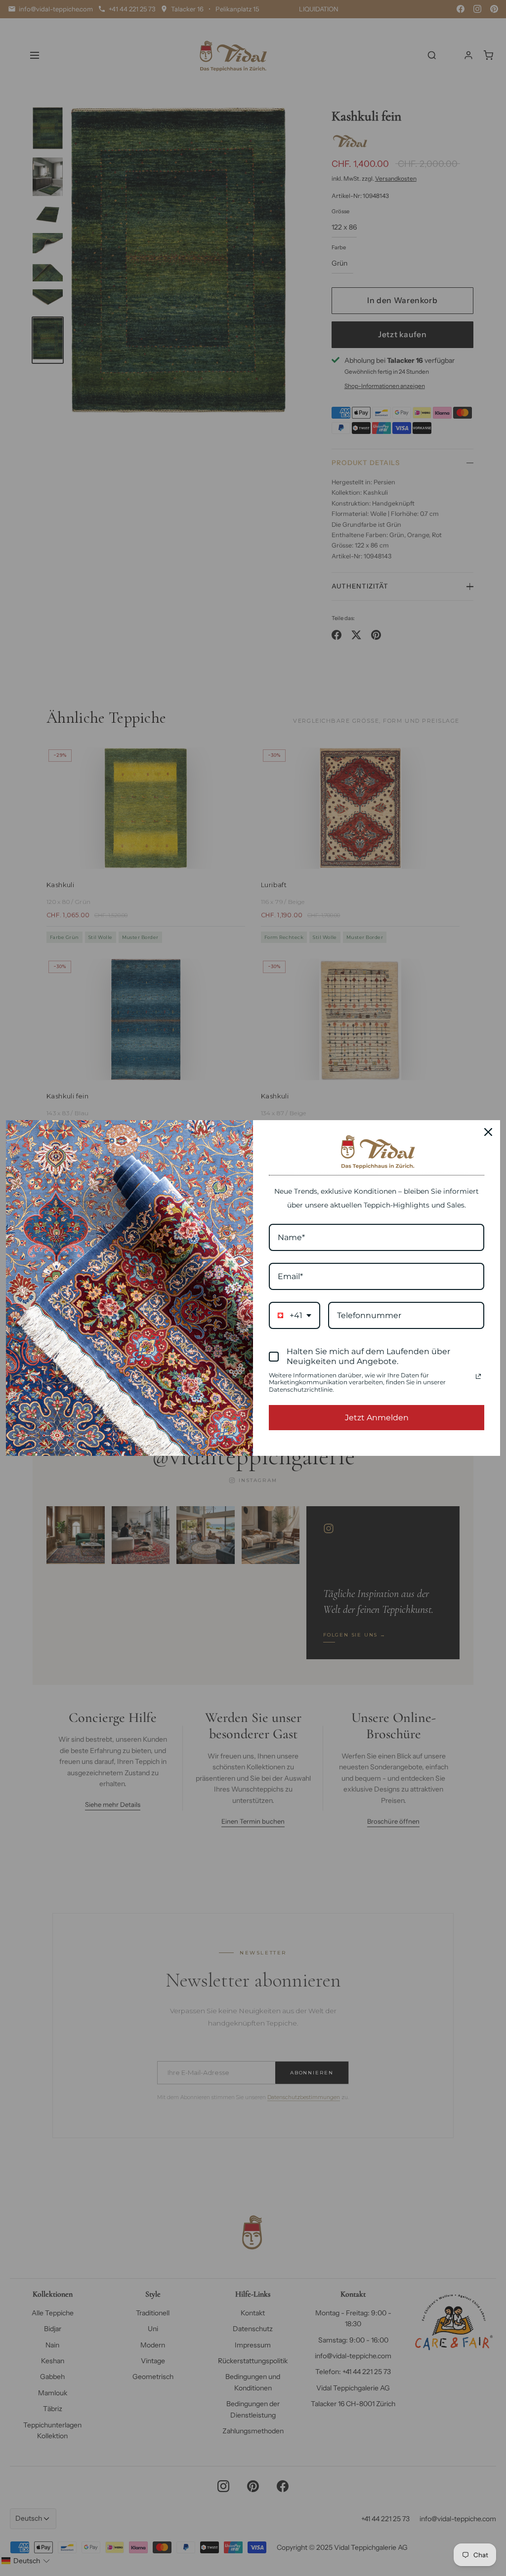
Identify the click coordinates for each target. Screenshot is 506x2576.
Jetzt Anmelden (377, 1418)
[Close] (488, 1132)
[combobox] (295, 1315)
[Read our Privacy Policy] (478, 1376)
